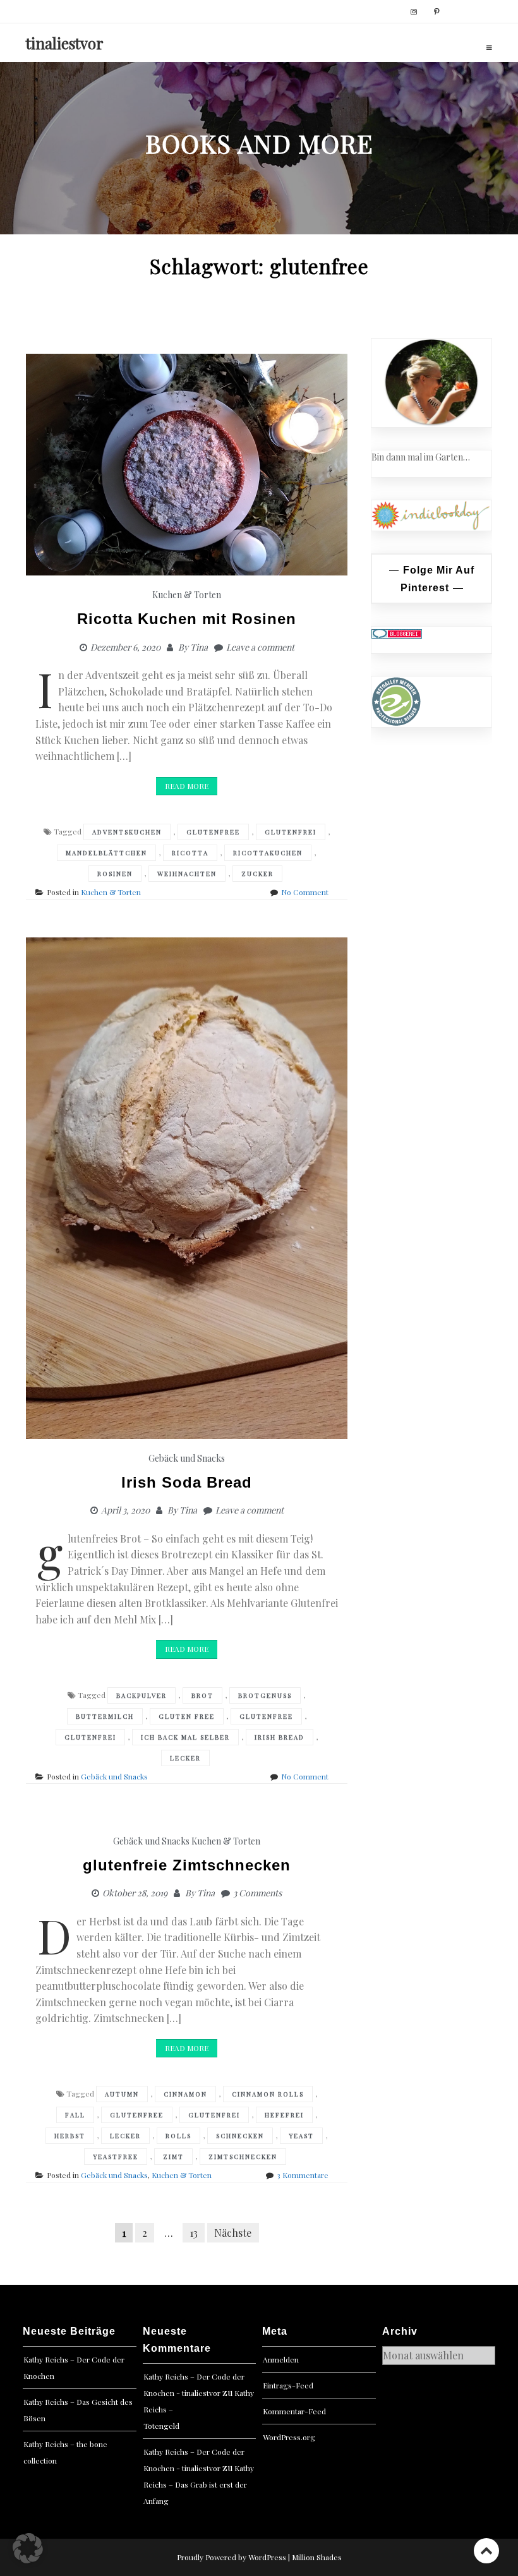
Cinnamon (185, 2094)
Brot (202, 1695)
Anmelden (281, 2359)
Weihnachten (187, 874)
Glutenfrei (291, 832)
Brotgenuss (265, 1695)
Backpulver (142, 1695)
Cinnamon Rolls (268, 2094)
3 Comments (257, 1893)
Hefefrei (284, 2115)
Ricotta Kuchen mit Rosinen (187, 619)
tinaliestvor (65, 43)
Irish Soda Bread (187, 1482)
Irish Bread (280, 1737)
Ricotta (190, 853)
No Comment (305, 892)
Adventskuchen (127, 832)
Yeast (301, 2136)
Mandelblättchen (106, 853)
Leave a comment (260, 647)
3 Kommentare (303, 2175)
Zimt (173, 2157)
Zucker (257, 874)
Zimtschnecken (243, 2157)
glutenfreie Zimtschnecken (187, 1865)
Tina (199, 647)
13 (194, 2233)
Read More (187, 786)
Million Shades (317, 2557)
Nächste (233, 2233)
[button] (28, 2548)
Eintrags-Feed (288, 2385)
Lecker (185, 1758)
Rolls (178, 2136)
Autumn (122, 2094)
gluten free (187, 1716)
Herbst (70, 2136)
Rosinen (115, 874)
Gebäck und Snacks (187, 1458)
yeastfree (116, 2157)
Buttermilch (105, 1716)
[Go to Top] (486, 2550)
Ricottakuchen (268, 853)
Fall (75, 2115)
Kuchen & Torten (187, 595)
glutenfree (213, 832)
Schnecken (240, 2136)
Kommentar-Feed (294, 2411)
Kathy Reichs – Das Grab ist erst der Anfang (199, 2484)
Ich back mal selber (185, 1737)
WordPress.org (289, 2437)
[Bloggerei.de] (397, 633)
